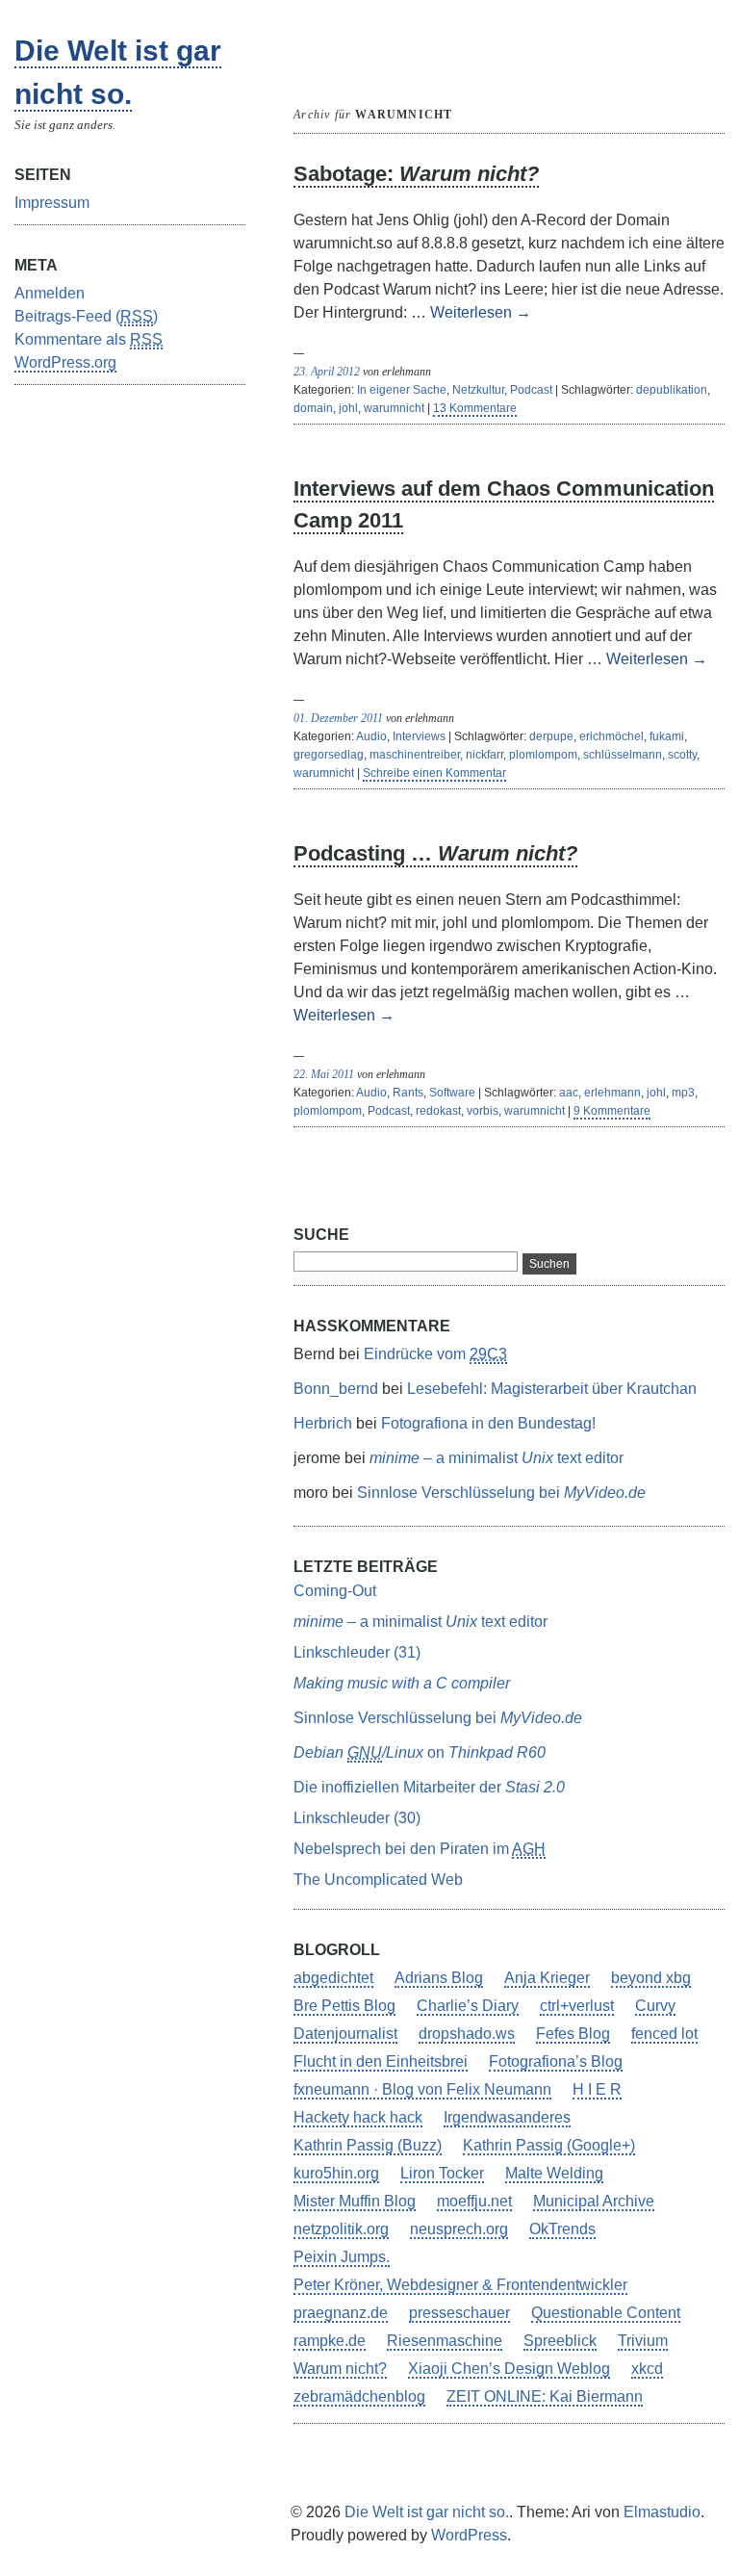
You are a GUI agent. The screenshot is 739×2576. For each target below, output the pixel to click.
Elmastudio (662, 2512)
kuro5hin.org (336, 2173)
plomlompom (543, 755)
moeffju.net (474, 2201)
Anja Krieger (547, 1978)
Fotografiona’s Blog (556, 2061)
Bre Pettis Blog (344, 2006)
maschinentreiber (415, 755)
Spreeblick (560, 2341)
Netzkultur (478, 390)
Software (452, 1093)
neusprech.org (459, 2229)
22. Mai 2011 (324, 1074)
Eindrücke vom (435, 1354)
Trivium (643, 2341)
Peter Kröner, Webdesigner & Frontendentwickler (460, 2285)
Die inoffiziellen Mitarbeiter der (429, 1787)
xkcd (647, 2369)
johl (348, 408)
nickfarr (484, 755)
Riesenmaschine (445, 2341)
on (420, 1752)
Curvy (655, 2006)
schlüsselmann (623, 755)
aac (569, 1093)
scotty (682, 755)
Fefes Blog (573, 2034)
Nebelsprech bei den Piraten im (420, 1849)
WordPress (469, 2535)
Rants (408, 1093)
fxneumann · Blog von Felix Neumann (422, 2089)
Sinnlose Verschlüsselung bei (501, 1493)
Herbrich (323, 1423)
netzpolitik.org (341, 2229)
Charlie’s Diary (468, 2006)
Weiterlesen (481, 312)
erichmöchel (612, 736)
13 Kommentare (475, 408)
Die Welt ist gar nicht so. (427, 2512)
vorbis (483, 1111)
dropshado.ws (467, 2034)
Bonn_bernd (336, 1389)
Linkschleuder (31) (357, 1652)
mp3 (683, 1093)
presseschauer (459, 2313)
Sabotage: (416, 174)
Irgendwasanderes (507, 2117)
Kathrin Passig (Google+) (549, 2145)
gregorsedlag (329, 755)
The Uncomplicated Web (378, 1880)
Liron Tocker (442, 2173)
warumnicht (394, 408)
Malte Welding (554, 2173)
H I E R (597, 2089)
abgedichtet (333, 1978)
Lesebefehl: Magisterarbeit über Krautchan (552, 1389)
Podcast (531, 390)
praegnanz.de (341, 2313)
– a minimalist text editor (497, 1458)
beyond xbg (651, 1978)
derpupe (551, 736)
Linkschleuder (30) (357, 1818)
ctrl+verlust (577, 2006)
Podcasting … (435, 853)
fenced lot (664, 2034)
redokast (438, 1111)
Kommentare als (89, 339)
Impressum (52, 203)
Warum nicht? (340, 2369)
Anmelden (50, 293)
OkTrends (562, 2229)
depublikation (672, 390)
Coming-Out (335, 1591)
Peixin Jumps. (342, 2257)
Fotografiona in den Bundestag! (488, 1423)
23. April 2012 (327, 372)
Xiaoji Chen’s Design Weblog (509, 2369)
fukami (667, 736)
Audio (371, 736)
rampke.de (330, 2341)
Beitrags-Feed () (86, 316)
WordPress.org (65, 362)
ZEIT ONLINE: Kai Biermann (545, 2396)
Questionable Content (606, 2313)
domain (313, 408)
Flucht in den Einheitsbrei (381, 2061)
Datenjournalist (345, 2034)
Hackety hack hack (358, 2117)
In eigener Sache (402, 390)
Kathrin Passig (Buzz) (368, 2145)
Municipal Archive (594, 2201)
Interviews (419, 736)
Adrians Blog (439, 1978)
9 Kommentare (612, 1111)
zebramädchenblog (359, 2396)
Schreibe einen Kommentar (434, 773)
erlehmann (612, 1093)
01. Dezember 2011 (338, 718)
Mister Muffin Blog (355, 2201)
